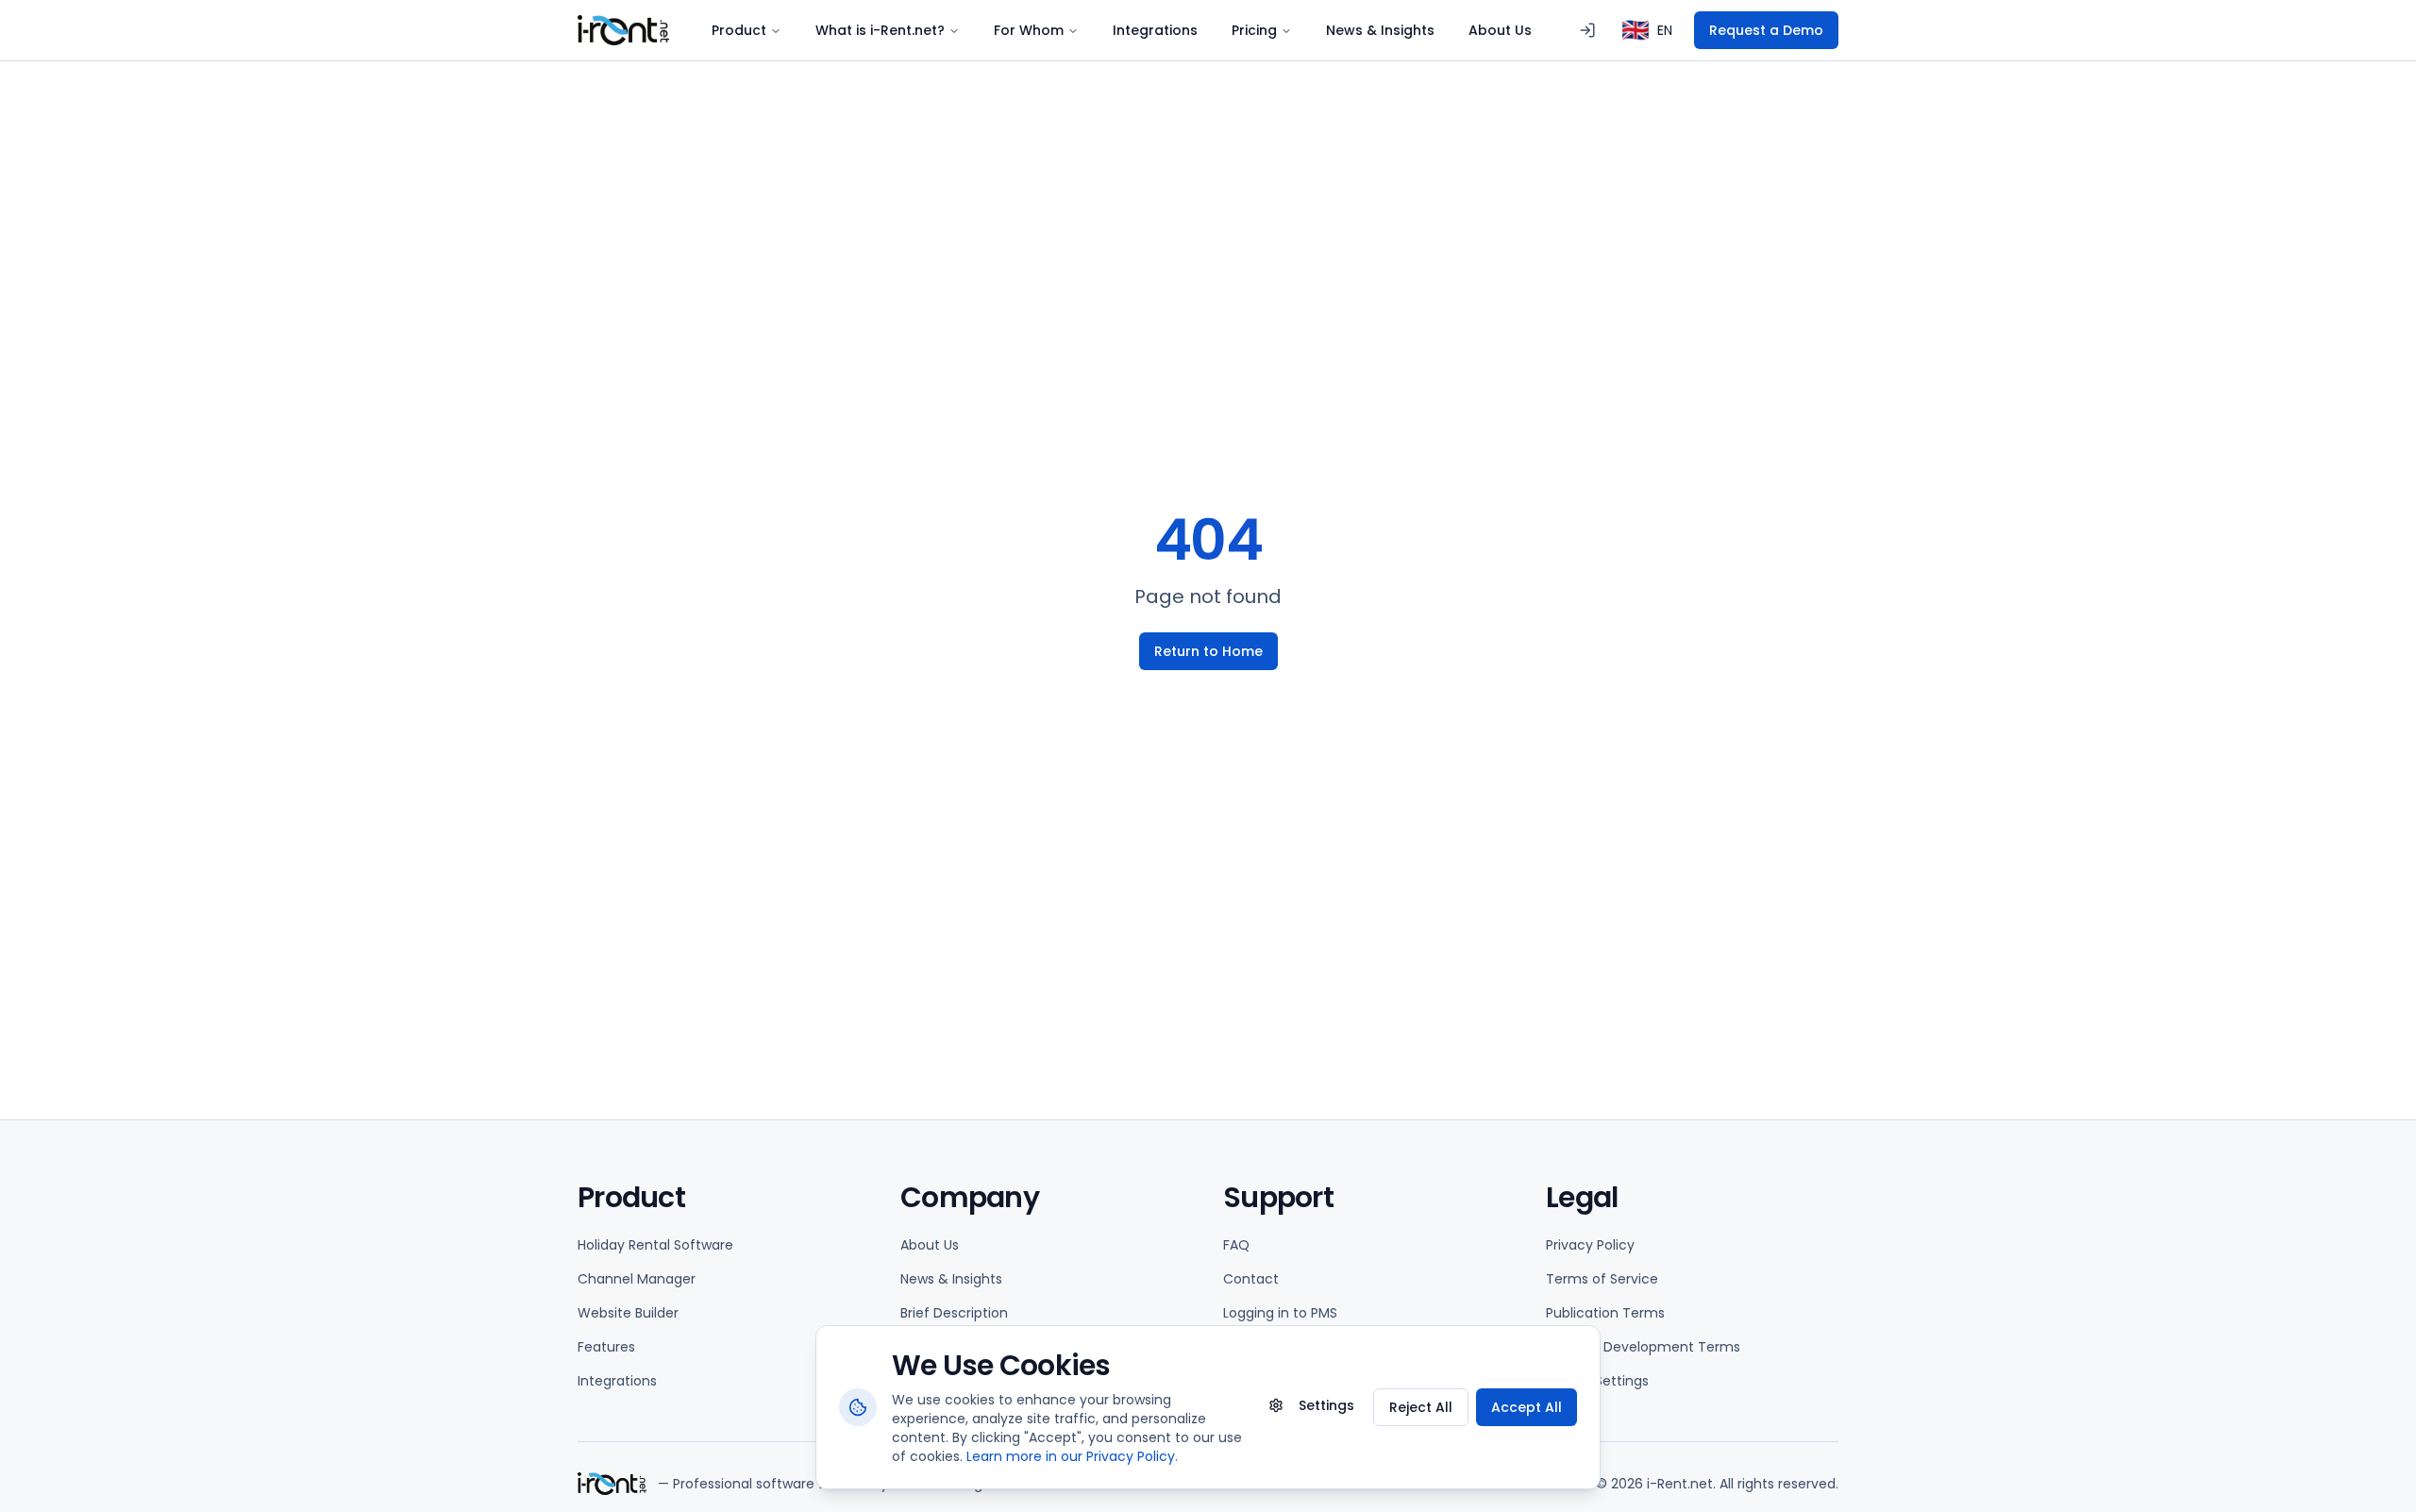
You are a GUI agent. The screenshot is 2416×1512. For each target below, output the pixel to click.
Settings (1326, 1405)
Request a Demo (1766, 30)
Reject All (1421, 1407)
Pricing (1254, 30)
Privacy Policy (1590, 1245)
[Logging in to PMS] (1587, 30)
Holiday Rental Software (655, 1245)
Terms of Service (1602, 1279)
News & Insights (1380, 30)
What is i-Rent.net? (880, 30)
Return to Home (1208, 651)
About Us (1500, 30)
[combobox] (1647, 30)
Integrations (1155, 30)
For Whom (1029, 30)
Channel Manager (637, 1279)
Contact (1251, 1279)
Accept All (1527, 1407)
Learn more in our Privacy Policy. (1072, 1456)
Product (739, 30)
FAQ (1236, 1245)
